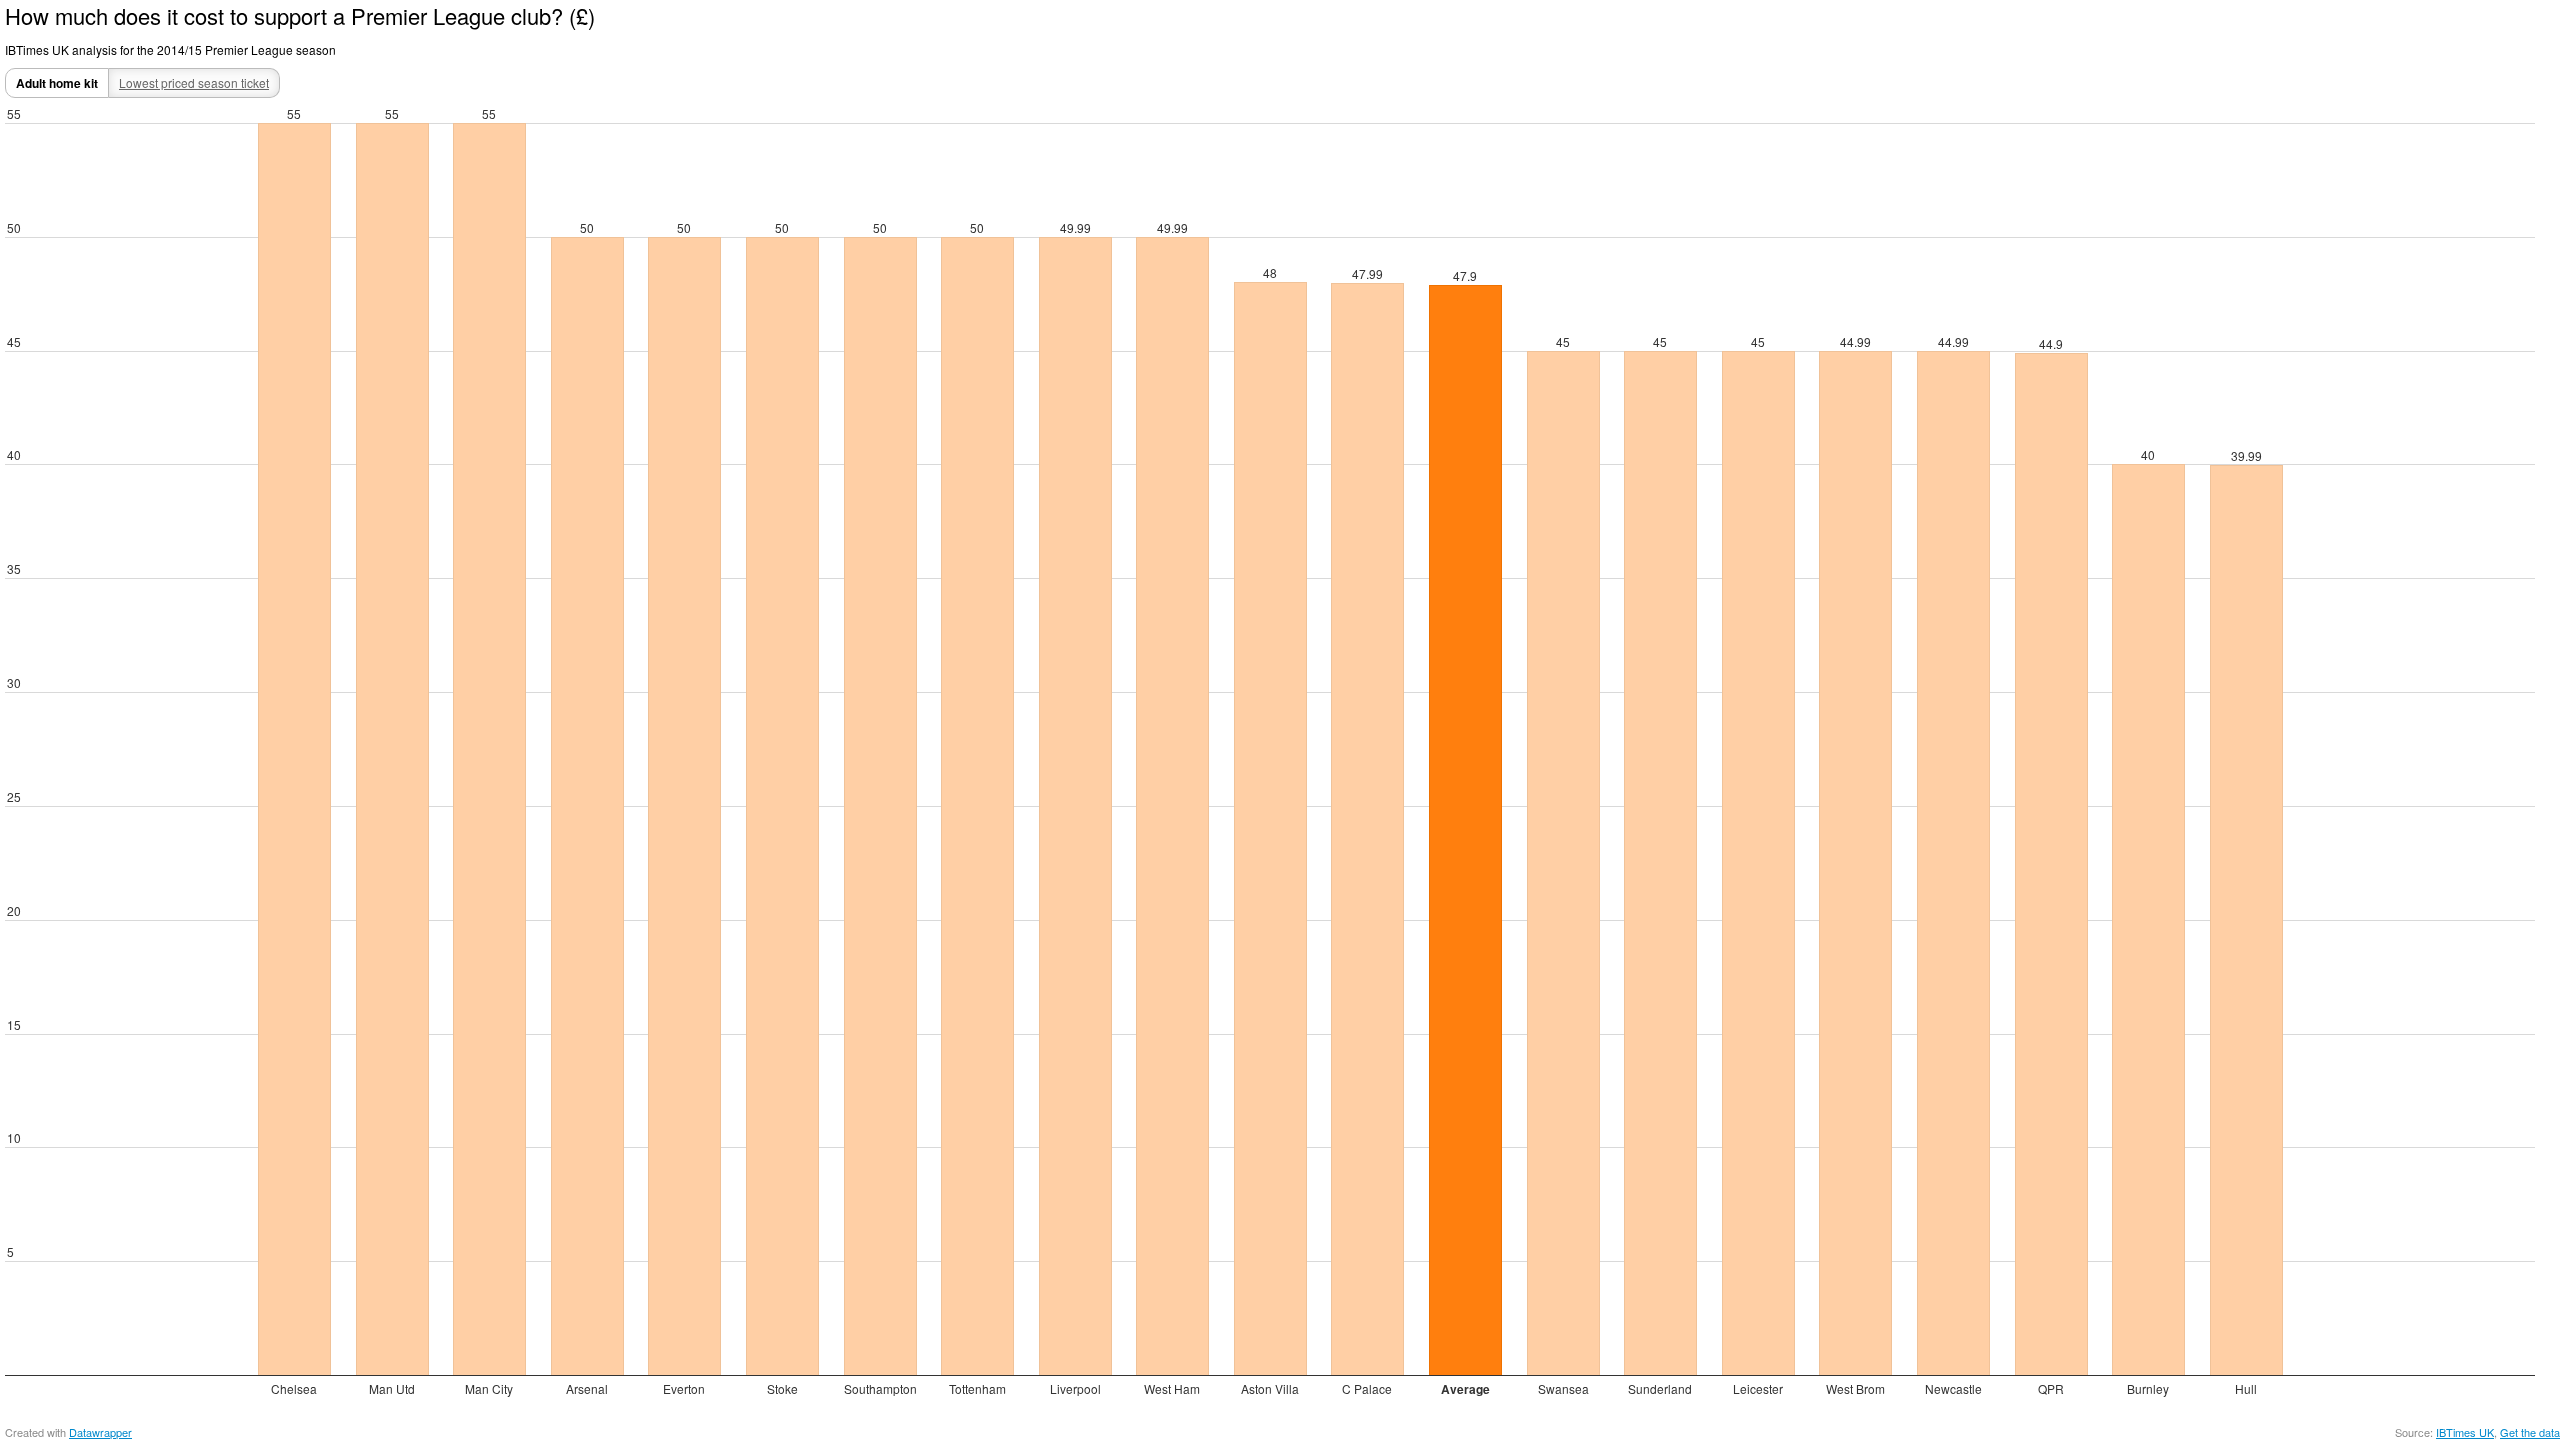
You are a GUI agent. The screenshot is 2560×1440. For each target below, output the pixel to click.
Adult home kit (57, 83)
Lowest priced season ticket (194, 82)
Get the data (2530, 1432)
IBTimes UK (2465, 1432)
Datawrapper (100, 1432)
